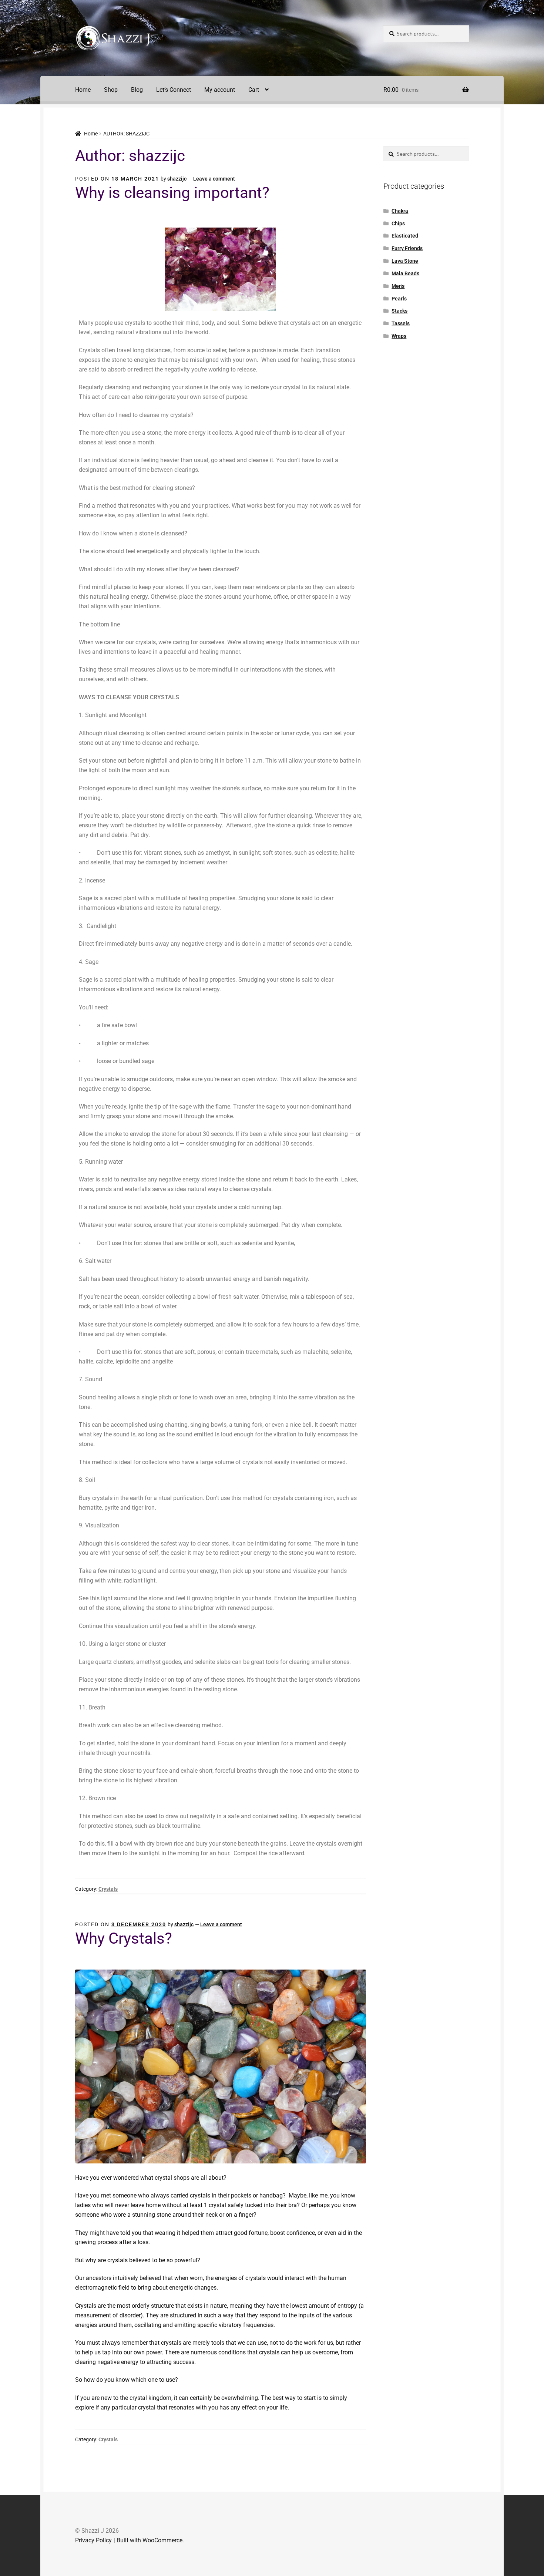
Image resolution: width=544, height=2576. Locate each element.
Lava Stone (405, 261)
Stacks (399, 311)
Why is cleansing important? (172, 193)
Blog (137, 90)
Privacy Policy (93, 2540)
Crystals (108, 1889)
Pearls (399, 299)
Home (83, 90)
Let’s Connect (174, 90)
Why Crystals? (124, 1938)
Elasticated (405, 236)
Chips (398, 223)
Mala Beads (405, 273)
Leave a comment (214, 179)
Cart (254, 90)
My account (220, 90)
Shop (111, 90)
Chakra (400, 211)
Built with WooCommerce (150, 2540)
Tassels (401, 323)
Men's (398, 286)
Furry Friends (407, 248)
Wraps (399, 336)
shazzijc (177, 179)
